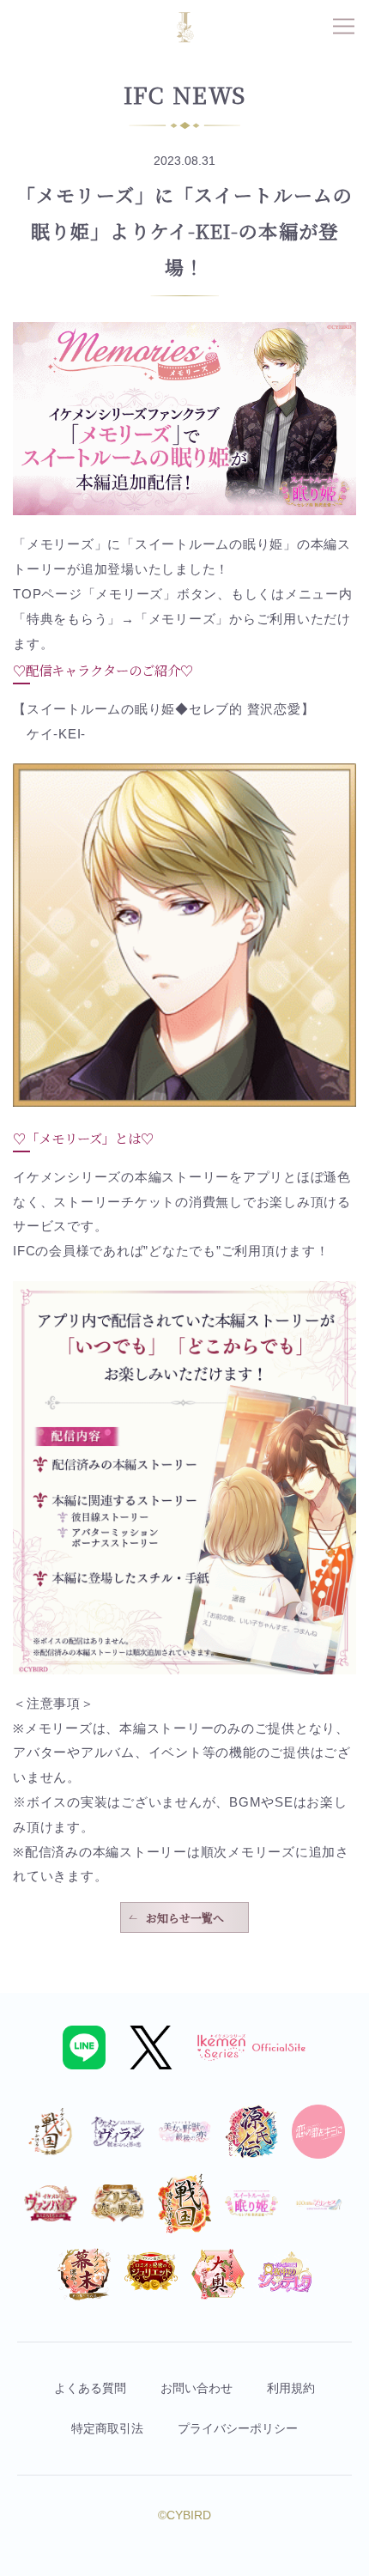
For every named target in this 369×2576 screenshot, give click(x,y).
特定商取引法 (107, 2428)
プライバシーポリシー (238, 2428)
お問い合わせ (197, 2388)
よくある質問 (90, 2388)
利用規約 (291, 2388)
